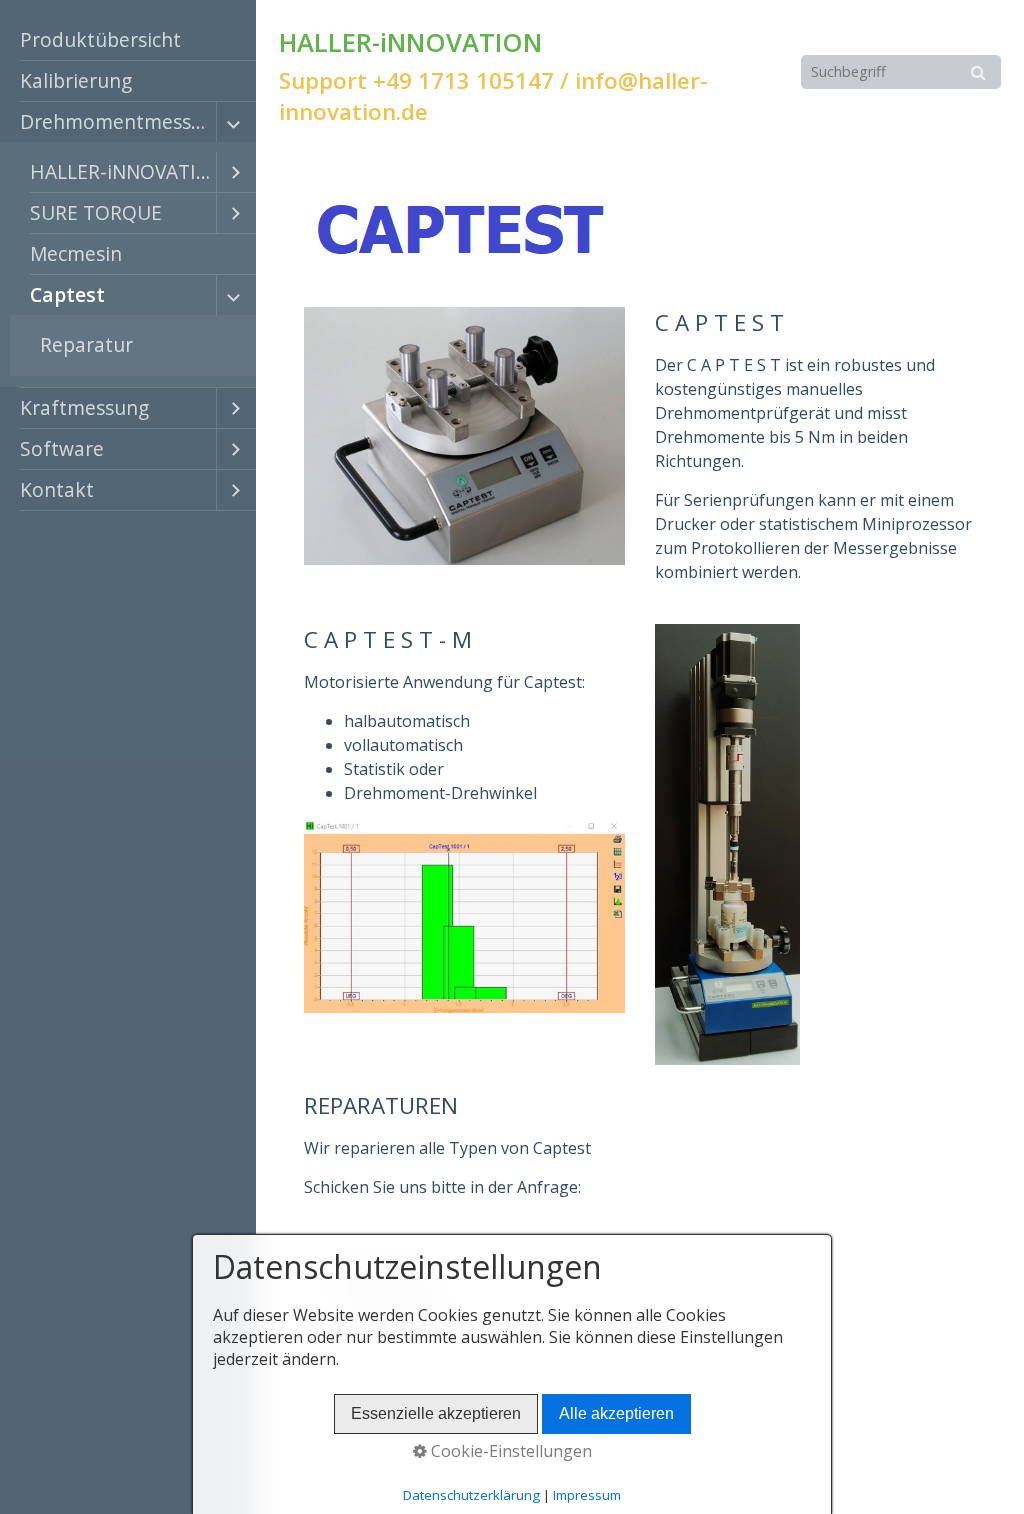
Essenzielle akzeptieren (436, 1413)
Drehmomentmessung (118, 121)
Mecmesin (76, 253)
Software (62, 448)
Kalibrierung (76, 80)
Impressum (939, 1471)
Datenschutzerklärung (471, 1495)
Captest (67, 294)
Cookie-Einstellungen (509, 1451)
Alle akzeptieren (616, 1413)
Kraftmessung (84, 407)
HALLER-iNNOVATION (123, 171)
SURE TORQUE (96, 212)
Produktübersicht (100, 39)
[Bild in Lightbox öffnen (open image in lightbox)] (463, 229)
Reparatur (86, 344)
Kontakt (57, 489)
